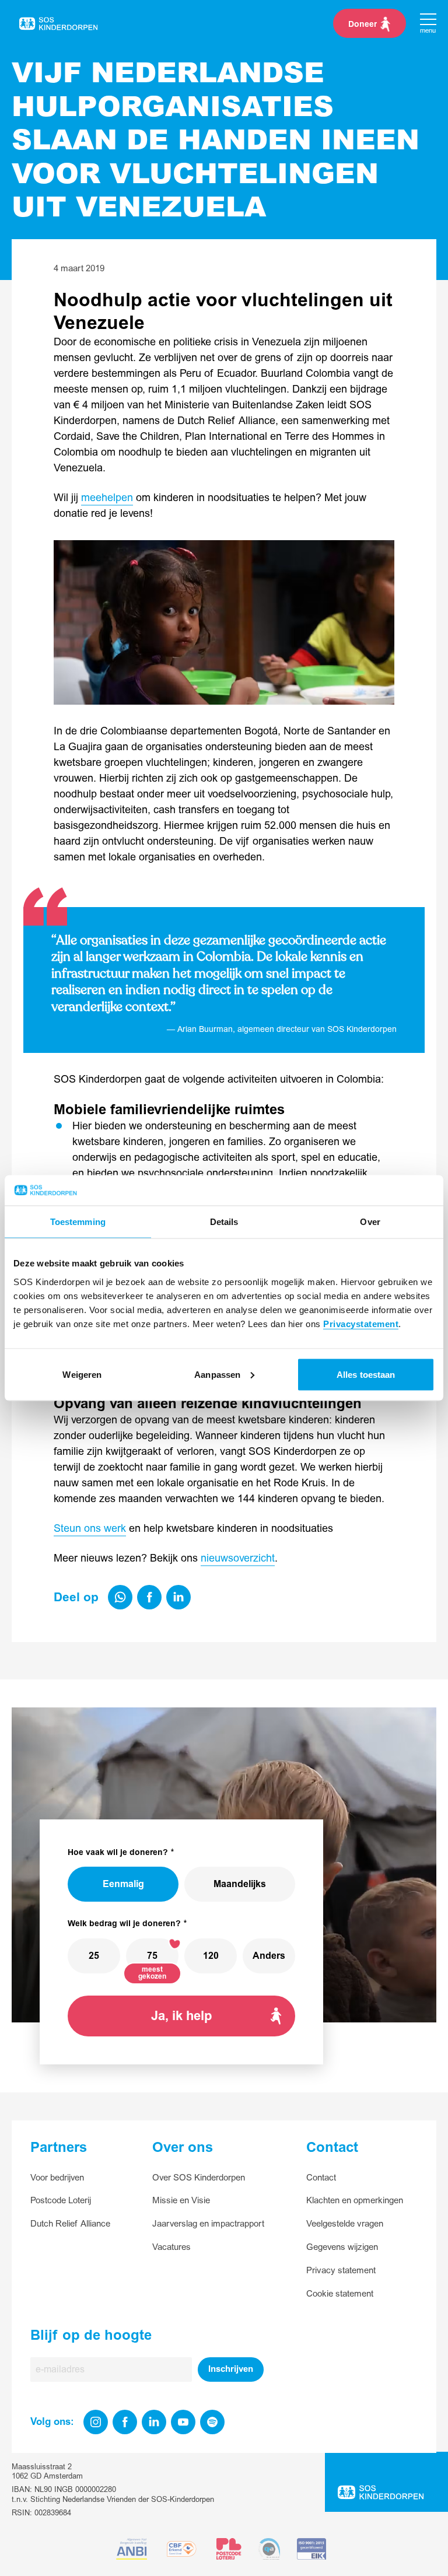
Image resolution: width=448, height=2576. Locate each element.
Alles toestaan (366, 1374)
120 (211, 1956)
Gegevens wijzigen (342, 2247)
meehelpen (107, 498)
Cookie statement (340, 2294)
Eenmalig (123, 1884)
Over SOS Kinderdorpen (199, 2178)
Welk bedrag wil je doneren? (124, 1924)
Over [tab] (370, 1222)
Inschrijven (231, 2369)
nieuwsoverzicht (238, 1558)
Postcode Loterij (61, 2201)
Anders (269, 1956)
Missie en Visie (181, 2201)
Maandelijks (240, 1884)
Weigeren (82, 1374)
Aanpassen (217, 1374)
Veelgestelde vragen (345, 2224)
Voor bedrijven (57, 2178)
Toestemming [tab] (78, 1222)
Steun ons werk (90, 1529)
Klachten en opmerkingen (355, 2201)
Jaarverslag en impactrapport (208, 2224)
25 (94, 1956)
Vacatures (171, 2247)
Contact (321, 2178)
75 (152, 1956)
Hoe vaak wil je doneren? (118, 1852)
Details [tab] (224, 1222)
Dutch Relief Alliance (70, 2224)
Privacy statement (341, 2271)
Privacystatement (361, 1323)
